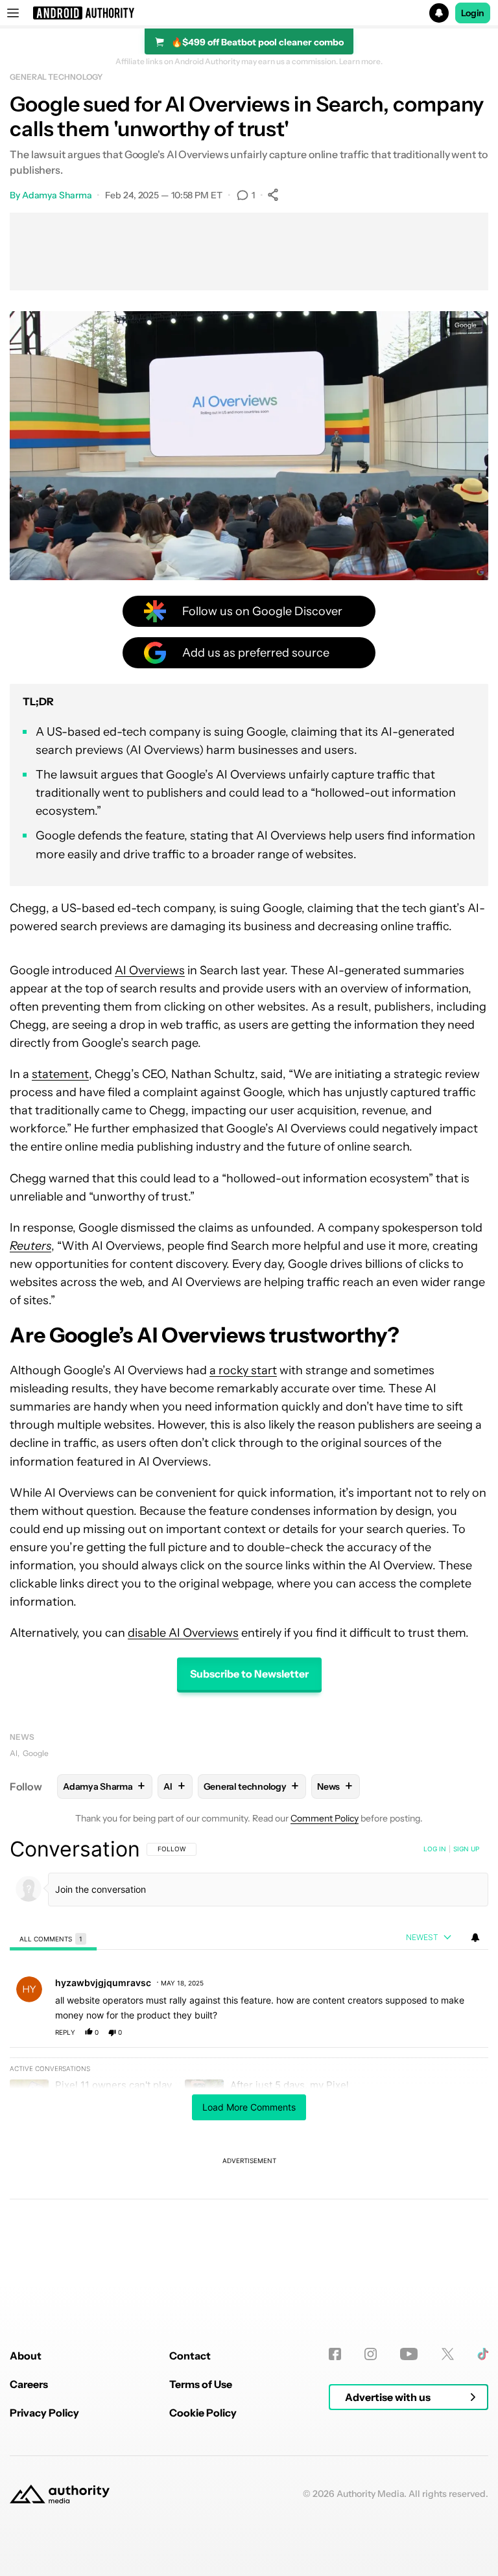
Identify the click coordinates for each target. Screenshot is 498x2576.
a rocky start (243, 1370)
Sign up (466, 1849)
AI (14, 1753)
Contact (190, 2356)
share (437, 2032)
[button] (249, 13)
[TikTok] (483, 2354)
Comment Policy (325, 1818)
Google (36, 1753)
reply (65, 2032)
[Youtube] (409, 2354)
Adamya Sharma (57, 195)
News (22, 1737)
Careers (29, 2384)
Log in (435, 1849)
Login (473, 13)
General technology (56, 77)
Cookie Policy (203, 2413)
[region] (249, 2059)
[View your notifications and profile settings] (475, 1938)
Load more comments (249, 2107)
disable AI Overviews (183, 1633)
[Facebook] (335, 2354)
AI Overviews (150, 970)
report (466, 2032)
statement (60, 1074)
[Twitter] (448, 2354)
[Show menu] (13, 13)
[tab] (53, 1938)
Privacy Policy (44, 2413)
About (26, 2356)
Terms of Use (201, 2384)
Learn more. (361, 62)
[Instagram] (371, 2354)
